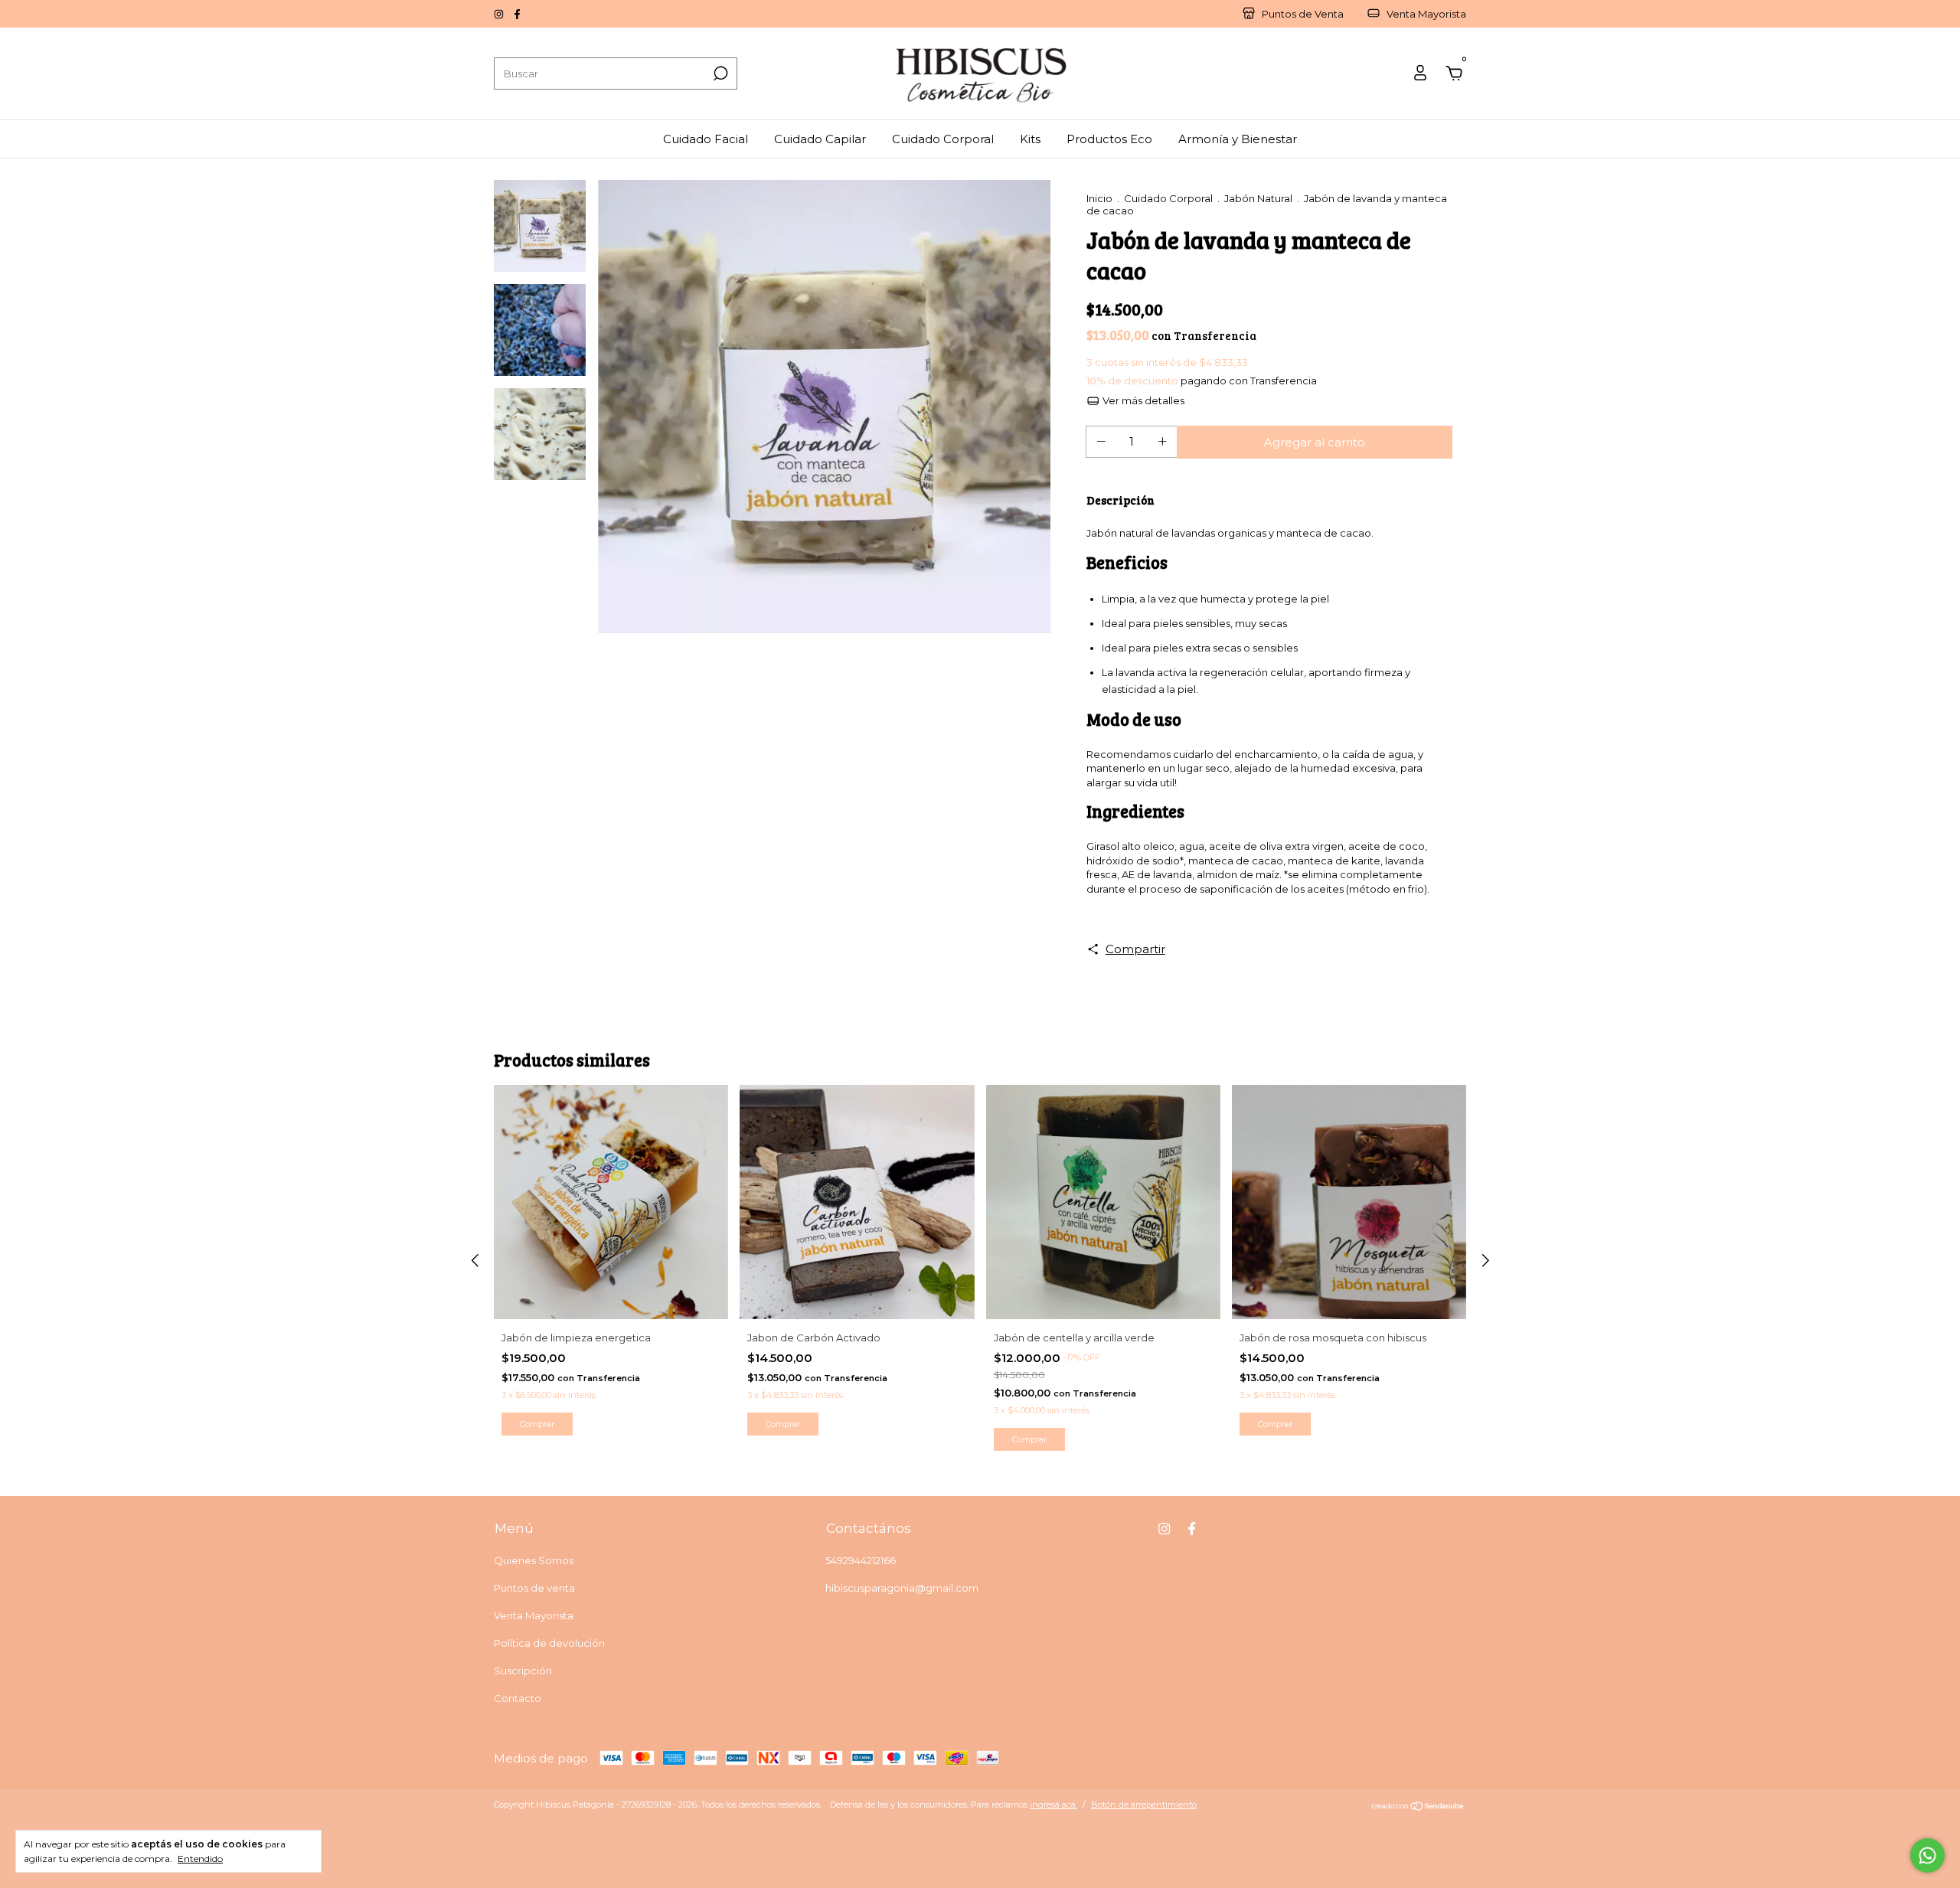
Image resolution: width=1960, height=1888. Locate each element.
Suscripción (523, 1671)
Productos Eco (1109, 139)
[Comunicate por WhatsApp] (1927, 1855)
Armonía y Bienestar (1238, 139)
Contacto (518, 1698)
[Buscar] (719, 73)
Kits (1030, 139)
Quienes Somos (534, 1560)
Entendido (200, 1859)
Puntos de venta (534, 1588)
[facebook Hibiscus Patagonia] (517, 14)
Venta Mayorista (534, 1615)
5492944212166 (861, 1560)
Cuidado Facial (706, 139)
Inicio (1099, 198)
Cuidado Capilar (820, 139)
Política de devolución (549, 1643)
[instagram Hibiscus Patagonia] (500, 14)
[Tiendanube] (1418, 1806)
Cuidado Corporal (943, 139)
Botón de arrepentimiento (1144, 1805)
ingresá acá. (1053, 1805)
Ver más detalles (1142, 400)
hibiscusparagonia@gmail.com (902, 1588)
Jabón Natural (1258, 198)
